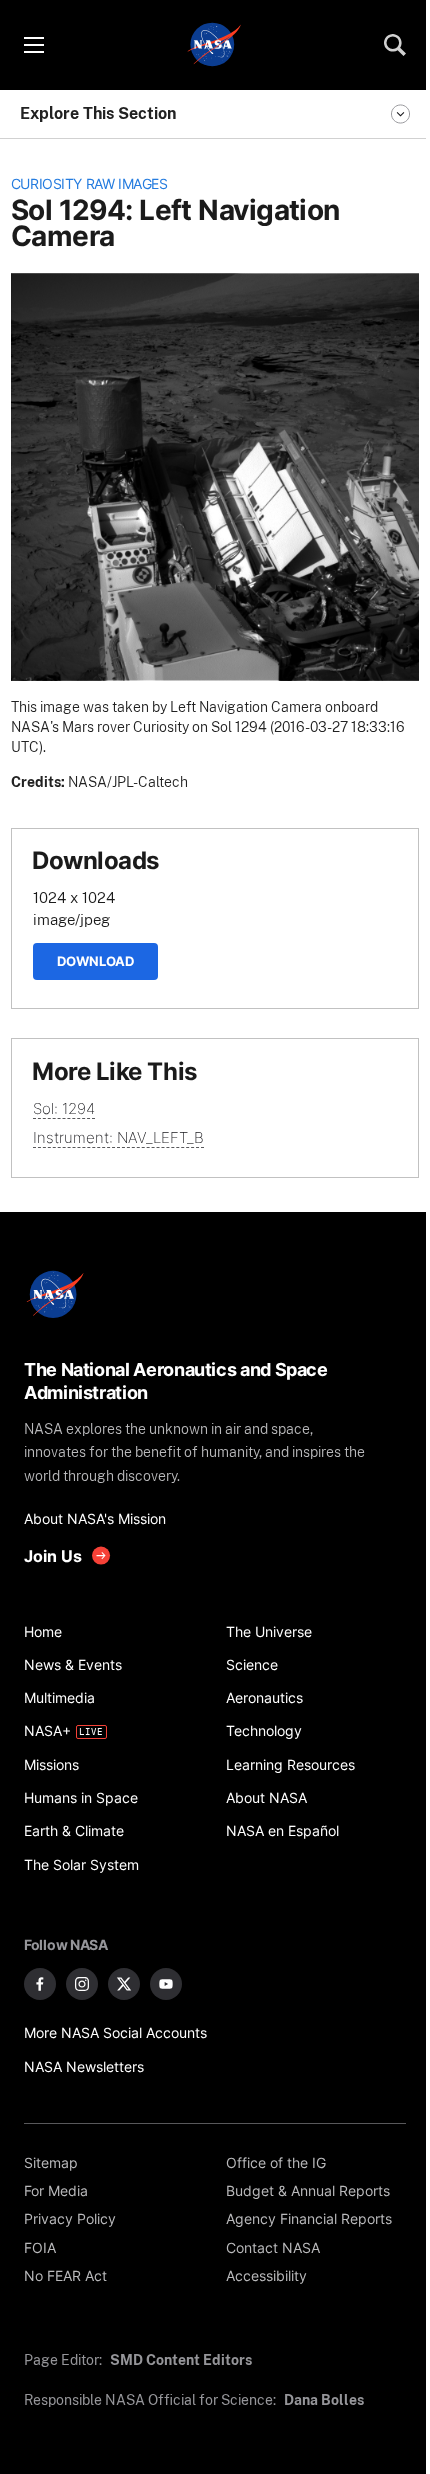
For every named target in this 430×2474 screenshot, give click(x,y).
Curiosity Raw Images (89, 184)
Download (95, 961)
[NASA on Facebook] (40, 1984)
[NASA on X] (124, 1984)
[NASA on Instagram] (82, 1984)
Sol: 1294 (64, 1108)
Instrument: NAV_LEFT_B (118, 1137)
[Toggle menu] (33, 45)
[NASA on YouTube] (166, 1984)
